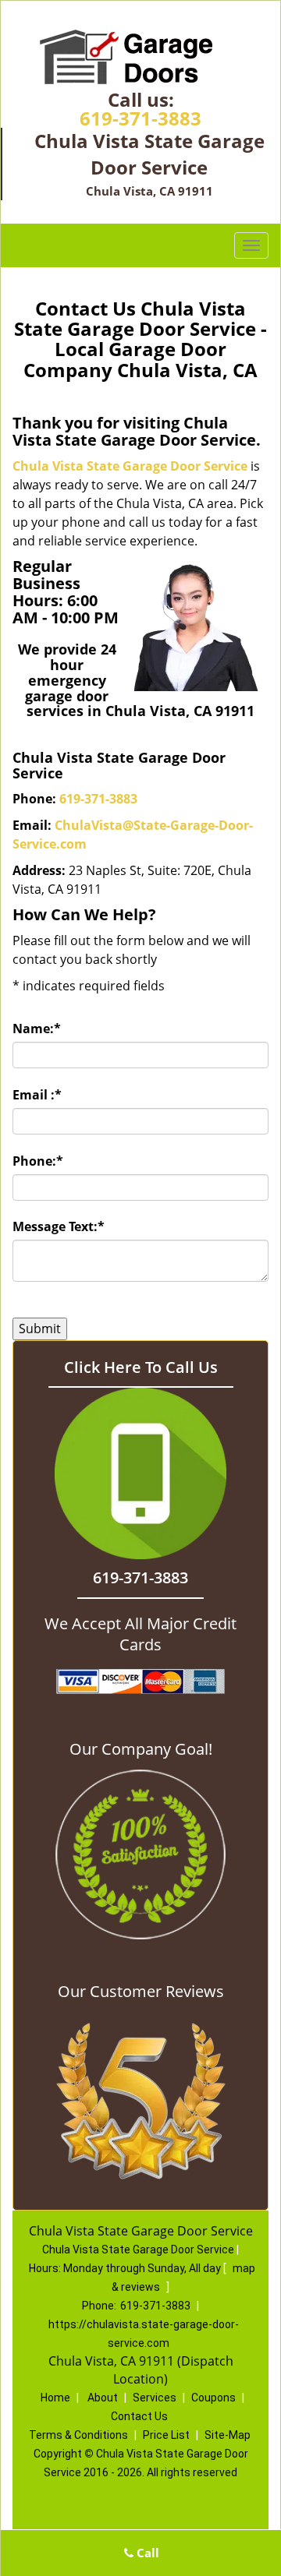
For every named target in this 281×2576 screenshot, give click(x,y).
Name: (37, 1029)
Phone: (38, 1161)
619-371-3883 (140, 118)
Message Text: (59, 1226)
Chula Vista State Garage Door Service (130, 466)
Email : (37, 1095)
